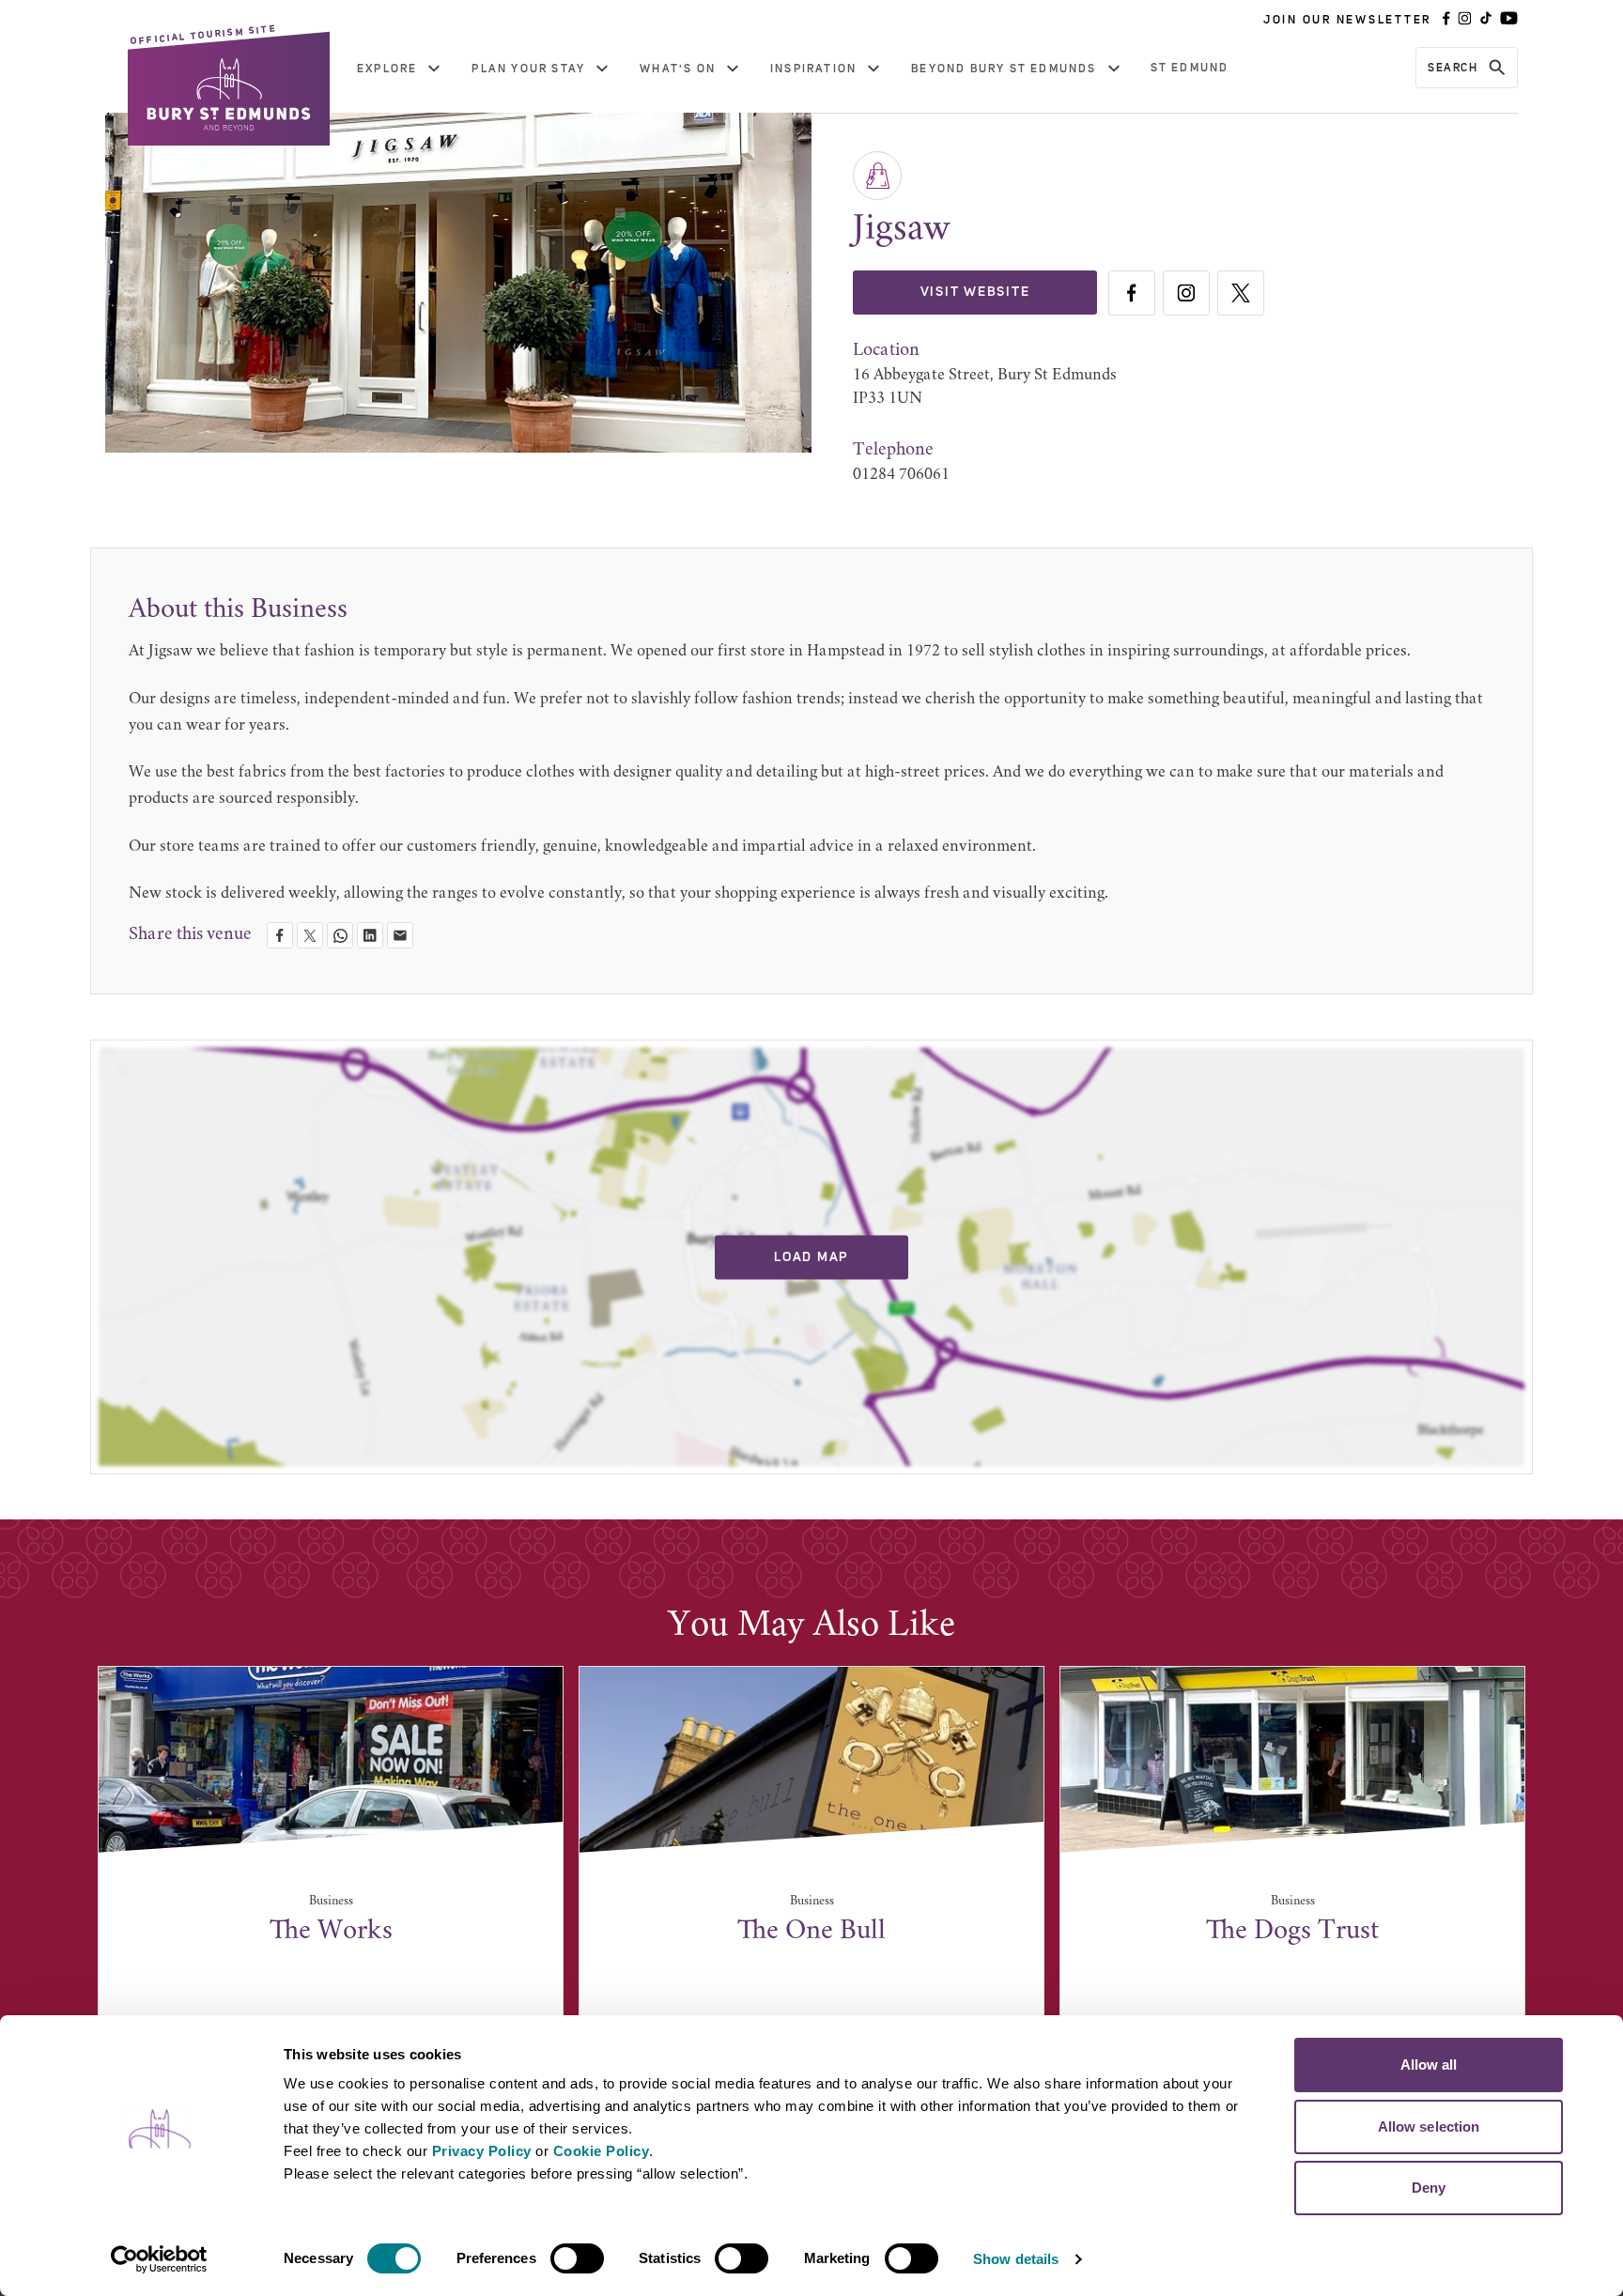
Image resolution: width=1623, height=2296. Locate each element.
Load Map (811, 1256)
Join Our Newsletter (1347, 20)
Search (1453, 68)
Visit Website (975, 292)
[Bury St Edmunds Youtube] (1509, 20)
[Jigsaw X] (1241, 293)
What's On (678, 69)
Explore (387, 69)
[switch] (577, 2258)
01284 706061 (901, 475)
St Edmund (1190, 68)
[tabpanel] (331, 1863)
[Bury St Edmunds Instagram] (1465, 20)
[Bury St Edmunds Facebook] (1446, 20)
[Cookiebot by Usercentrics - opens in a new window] (159, 2259)
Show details (1016, 2259)
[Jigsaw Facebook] (1132, 293)
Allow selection (1429, 2126)
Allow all (1429, 2065)
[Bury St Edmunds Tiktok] (1486, 20)
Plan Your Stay (528, 69)
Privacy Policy (482, 2151)
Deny (1429, 2188)
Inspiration (813, 69)
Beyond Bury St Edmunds (1004, 69)
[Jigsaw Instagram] (1186, 293)
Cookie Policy (602, 2151)
